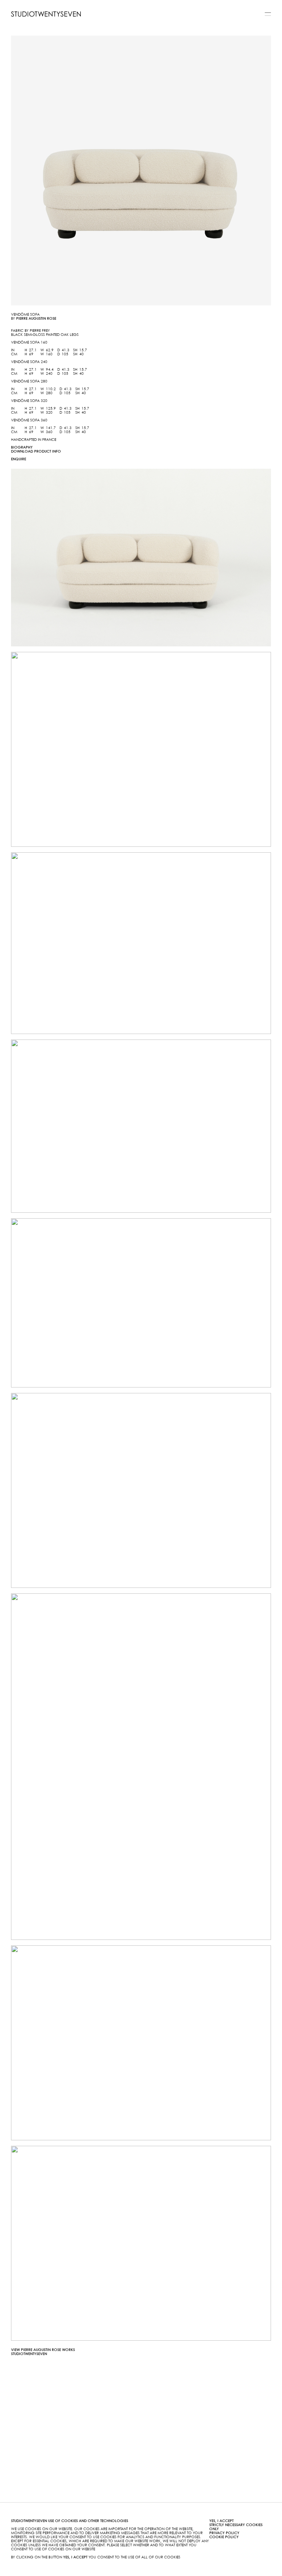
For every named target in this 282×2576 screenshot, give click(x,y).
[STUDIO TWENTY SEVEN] (46, 14)
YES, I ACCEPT (221, 2521)
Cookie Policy (224, 2537)
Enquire (19, 459)
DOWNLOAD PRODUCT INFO (36, 451)
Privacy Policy (224, 2533)
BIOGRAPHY (22, 447)
